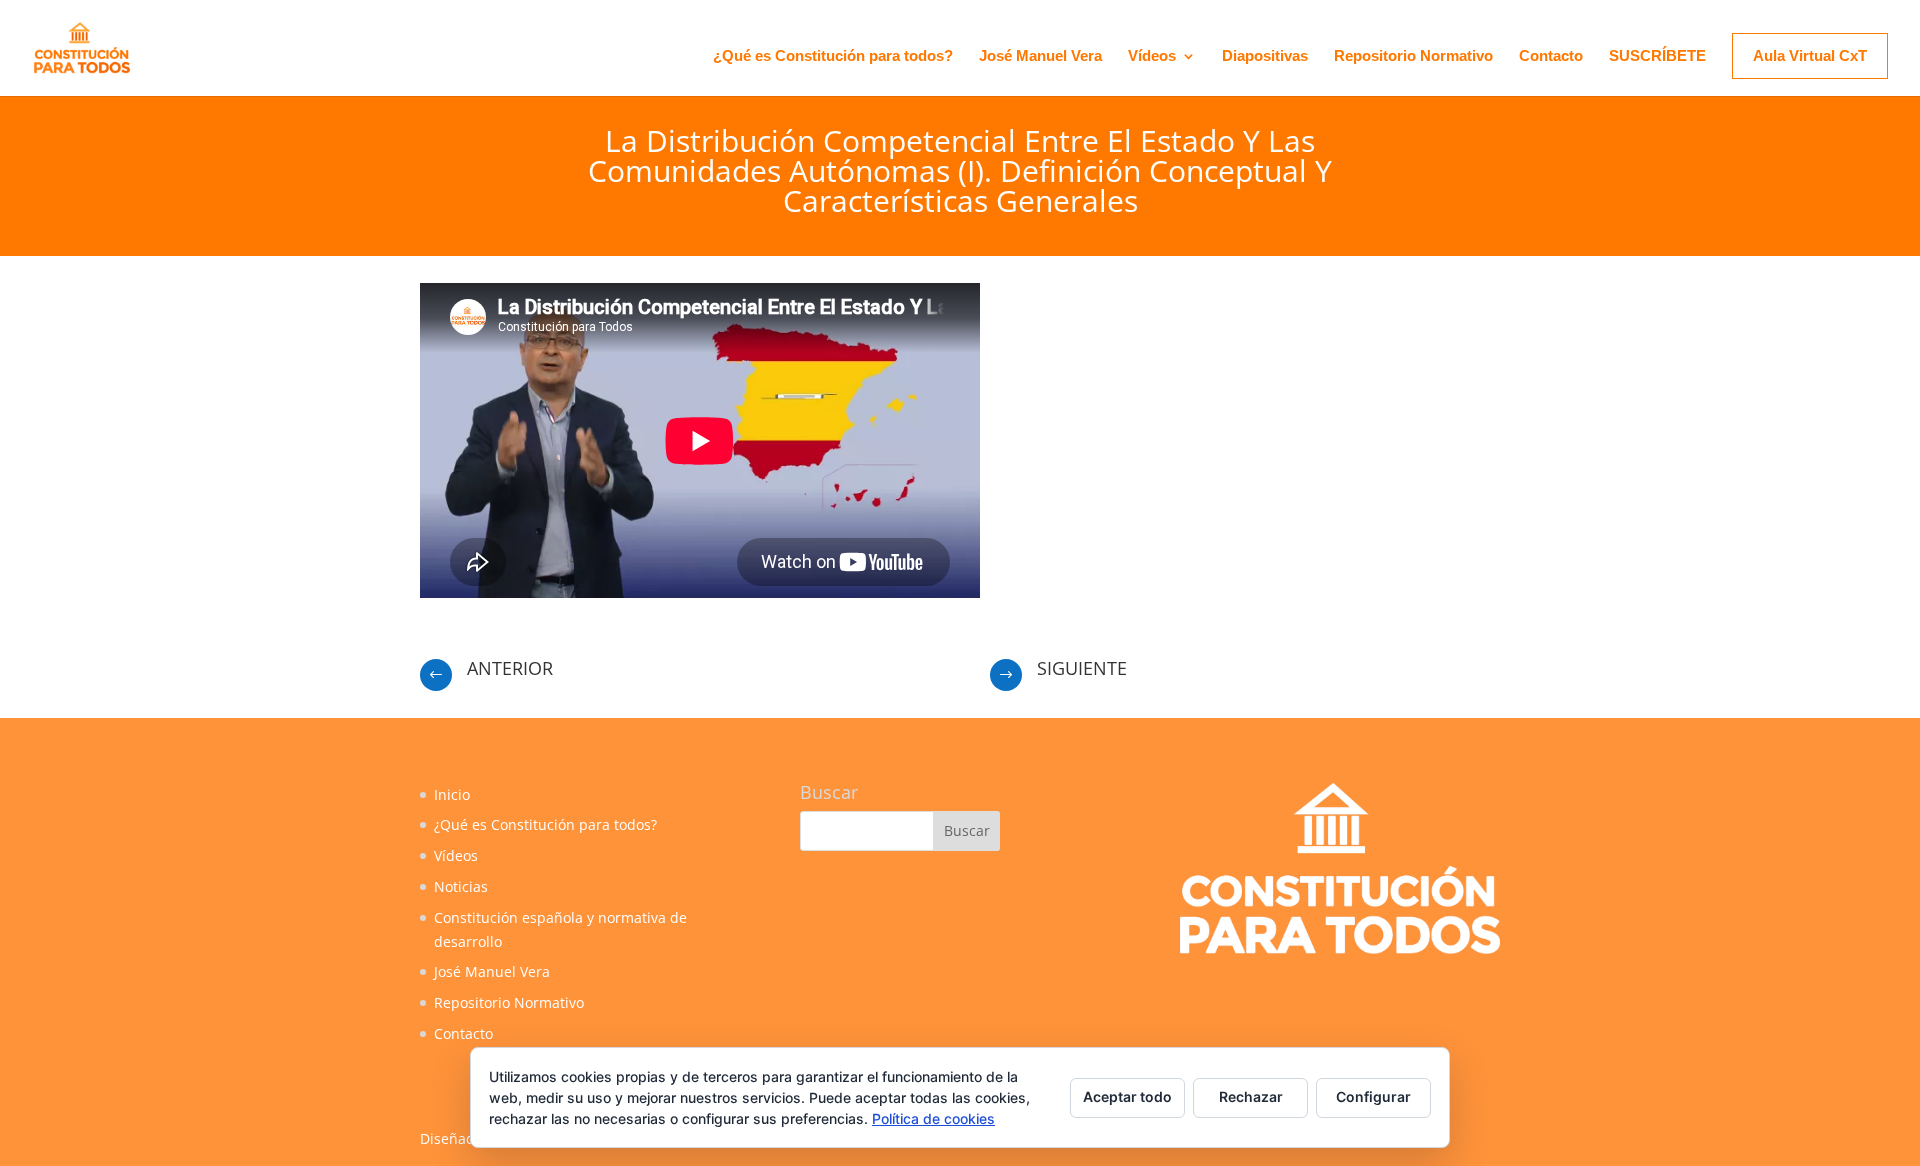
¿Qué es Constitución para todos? (833, 56)
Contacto (1551, 56)
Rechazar (1251, 1096)
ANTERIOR (510, 668)
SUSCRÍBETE (1657, 56)
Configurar (1373, 1096)
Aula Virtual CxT (1810, 55)
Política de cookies (933, 1118)
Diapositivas (1265, 56)
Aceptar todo (1127, 1096)
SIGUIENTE (1082, 668)
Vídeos (1152, 56)
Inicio (452, 794)
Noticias (461, 886)
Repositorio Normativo (1413, 56)
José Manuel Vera (1040, 56)
